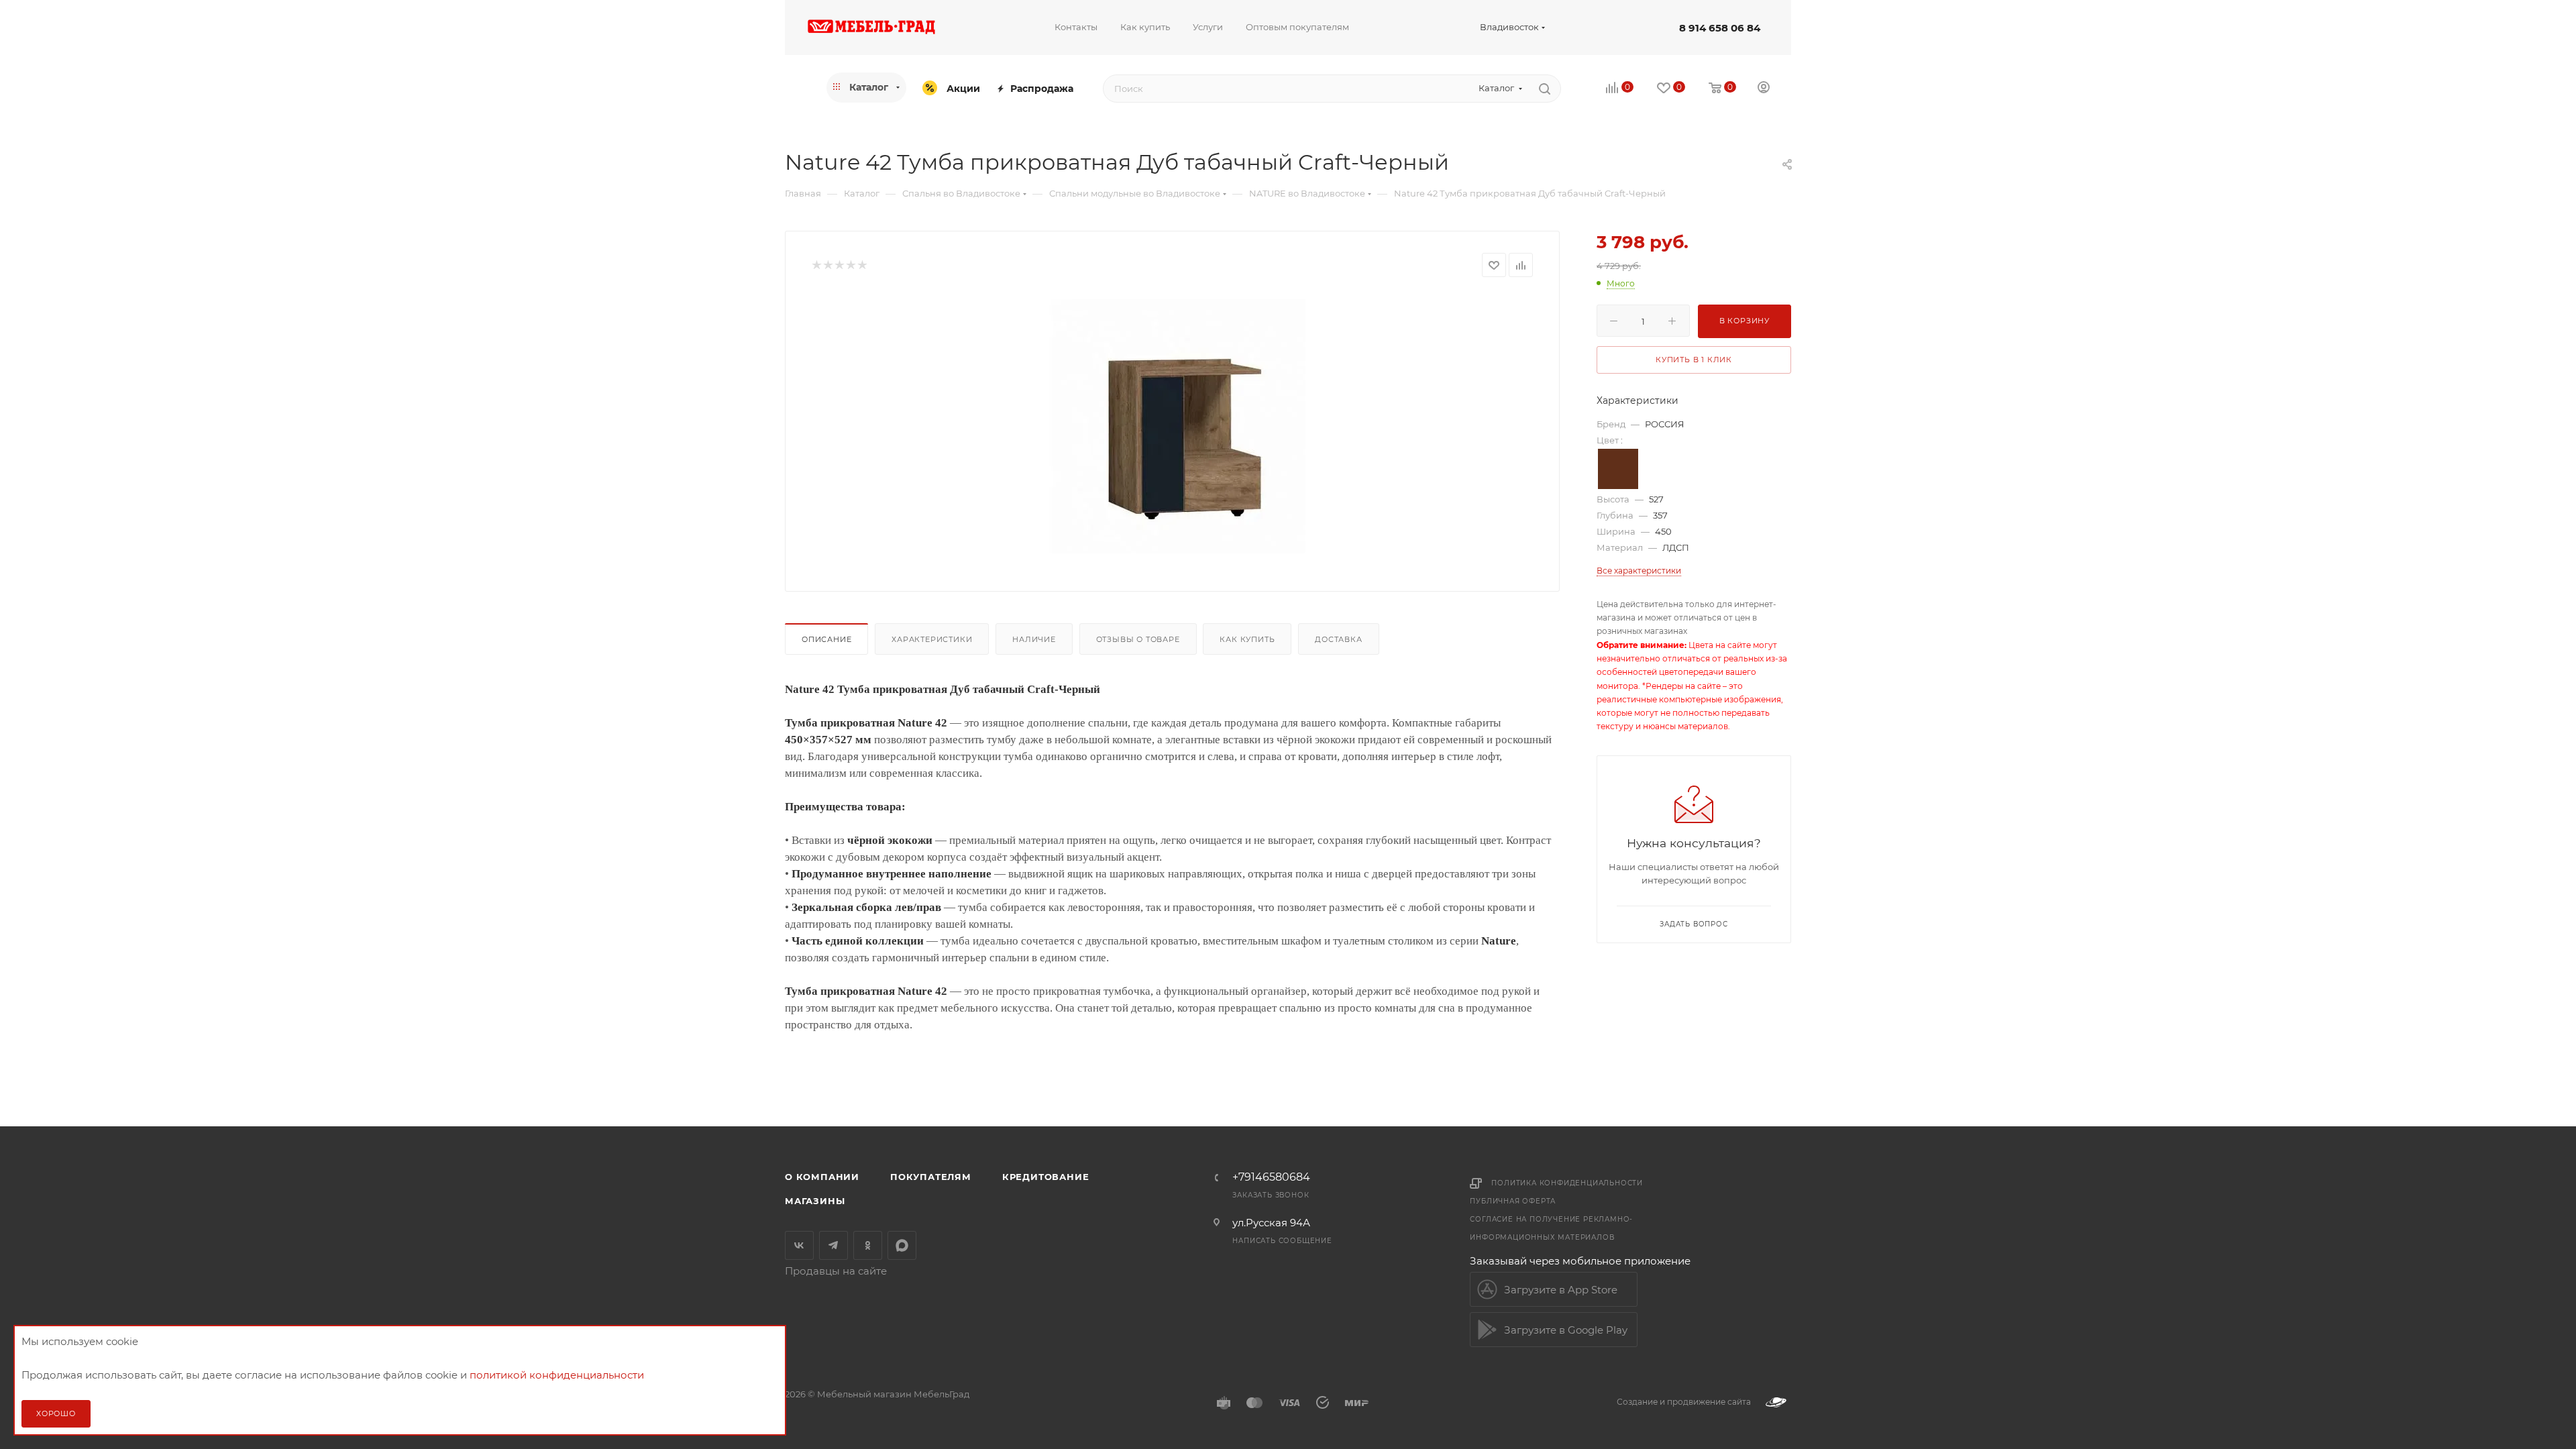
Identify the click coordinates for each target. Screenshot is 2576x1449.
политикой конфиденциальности (557, 1375)
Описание (826, 639)
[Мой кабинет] (1764, 89)
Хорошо (56, 1413)
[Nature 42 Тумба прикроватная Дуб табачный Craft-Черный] (1172, 424)
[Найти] (1545, 89)
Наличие (1034, 639)
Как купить (1247, 639)
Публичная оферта (1513, 1201)
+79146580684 (1271, 1177)
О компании (822, 1177)
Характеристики (932, 639)
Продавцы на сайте (836, 1271)
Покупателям (931, 1177)
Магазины (815, 1201)
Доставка (1338, 639)
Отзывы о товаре (1138, 639)
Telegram (834, 1245)
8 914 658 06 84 (1720, 28)
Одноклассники (868, 1245)
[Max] (902, 1245)
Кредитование (1046, 1177)
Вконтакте (799, 1245)
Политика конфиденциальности (1567, 1183)
